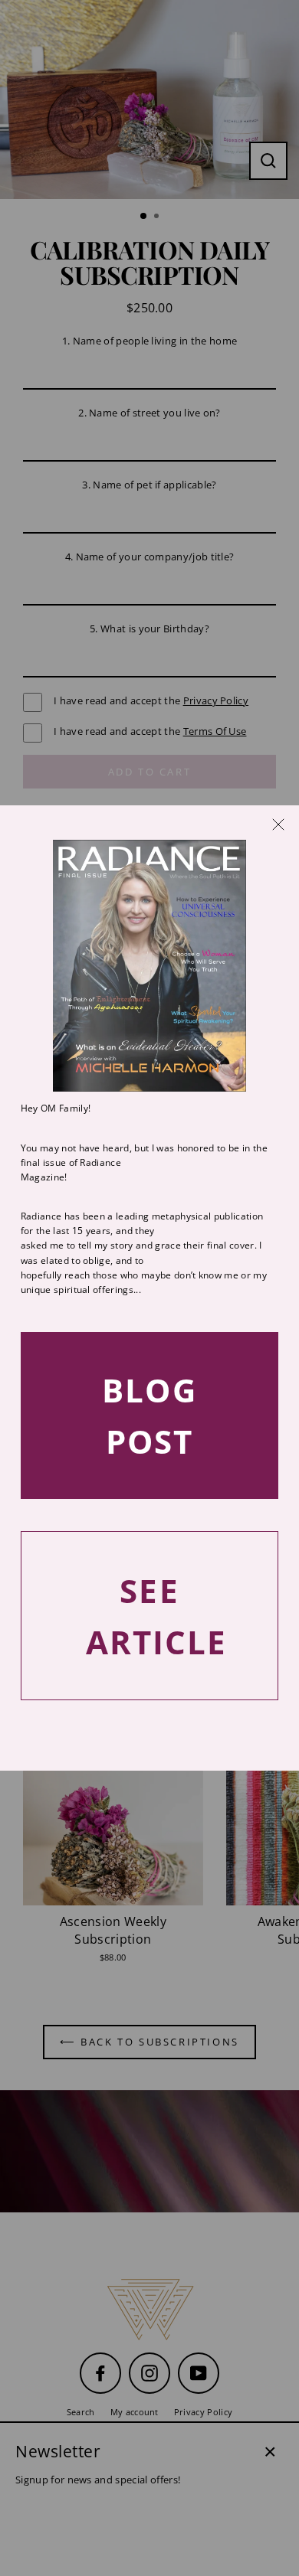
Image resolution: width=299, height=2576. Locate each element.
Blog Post (149, 1415)
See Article (157, 1616)
